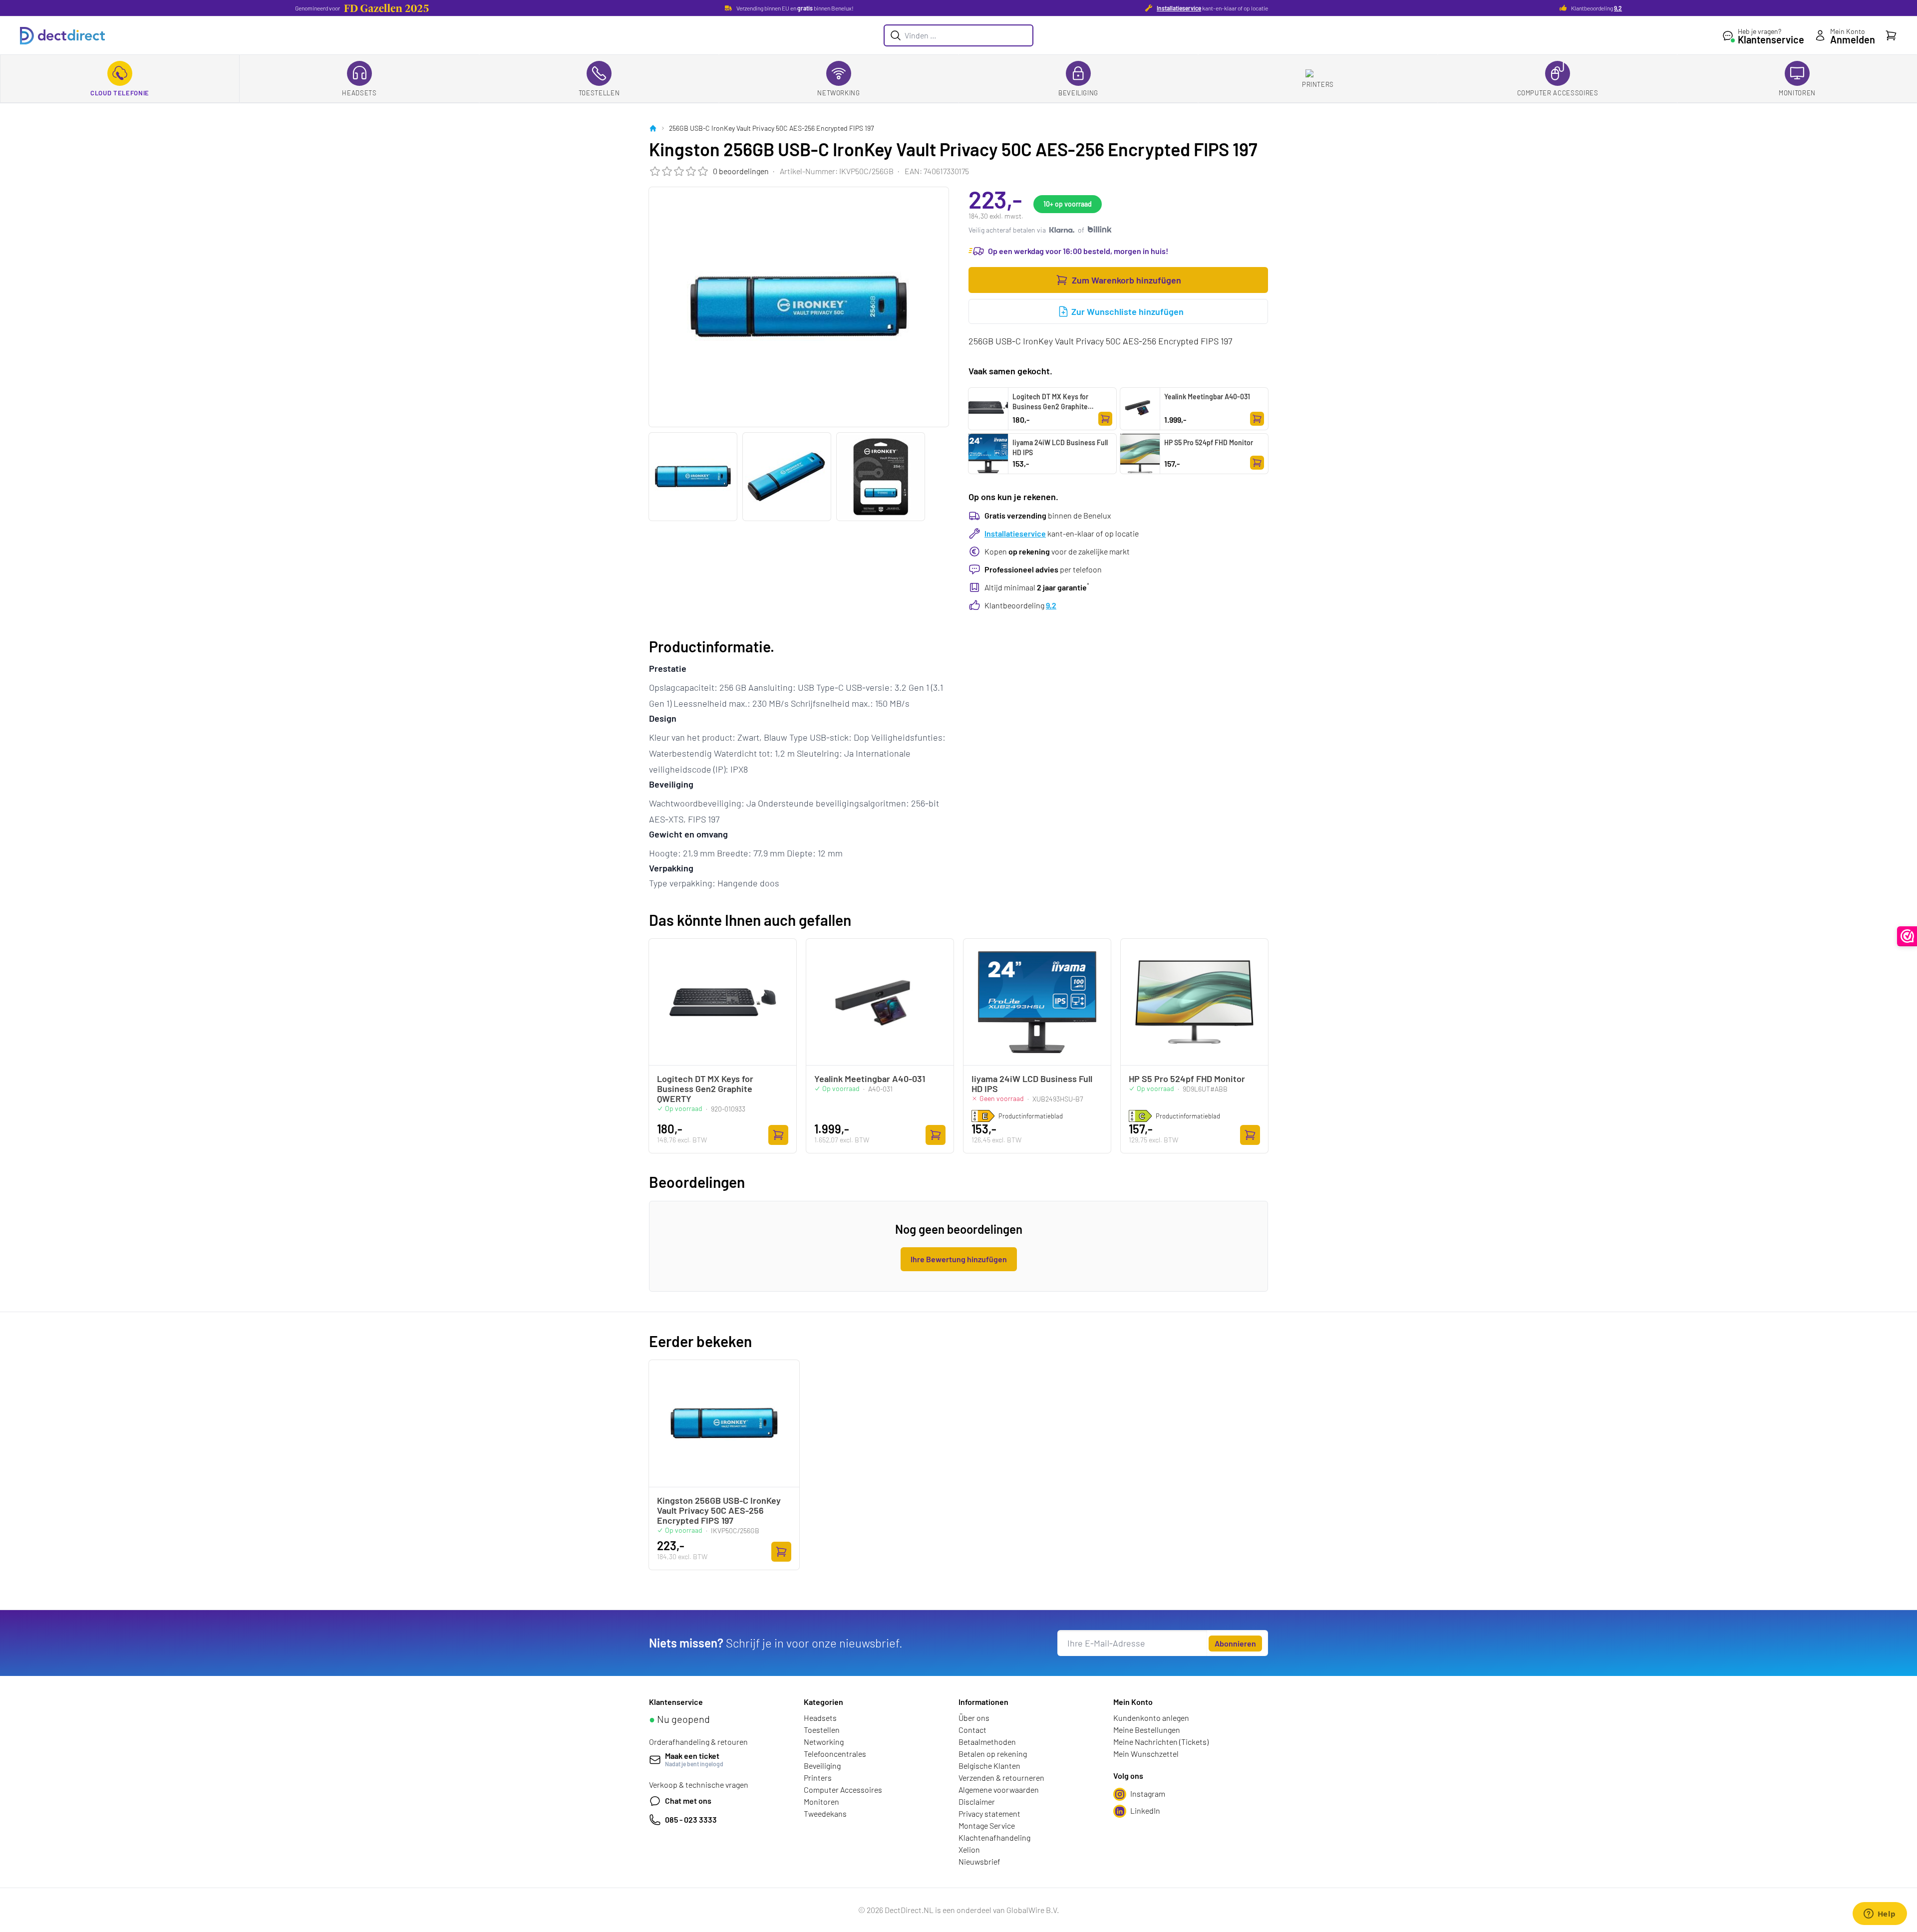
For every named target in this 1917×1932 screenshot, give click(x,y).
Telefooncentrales (835, 1754)
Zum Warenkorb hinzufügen (1126, 280)
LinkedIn (1145, 1810)
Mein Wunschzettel (1146, 1754)
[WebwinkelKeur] (1907, 936)
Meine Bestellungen (1147, 1730)
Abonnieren (1235, 1643)
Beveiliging (1078, 93)
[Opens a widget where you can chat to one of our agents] (1880, 1915)
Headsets (359, 93)
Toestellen (599, 93)
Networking (839, 93)
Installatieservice (1179, 8)
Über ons (974, 1718)
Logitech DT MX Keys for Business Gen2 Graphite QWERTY (1050, 407)
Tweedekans (825, 1813)
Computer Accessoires (1558, 93)
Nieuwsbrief (979, 1861)
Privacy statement (989, 1813)
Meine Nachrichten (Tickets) (1161, 1742)
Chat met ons (688, 1800)
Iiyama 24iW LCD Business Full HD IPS (1060, 447)
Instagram (1148, 1794)
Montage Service (987, 1825)
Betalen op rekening (993, 1754)
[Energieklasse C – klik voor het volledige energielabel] (1140, 1116)
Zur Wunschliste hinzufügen (1127, 311)
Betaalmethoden (987, 1742)
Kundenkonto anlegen (1151, 1718)
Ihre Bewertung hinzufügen (959, 1259)
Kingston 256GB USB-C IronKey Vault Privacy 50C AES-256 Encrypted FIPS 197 (719, 1510)
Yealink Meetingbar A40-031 (1207, 397)
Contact (972, 1730)
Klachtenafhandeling (994, 1837)
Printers (1318, 84)
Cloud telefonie (120, 93)
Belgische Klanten (989, 1766)
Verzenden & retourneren (1001, 1778)
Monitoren (1797, 93)
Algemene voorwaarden (999, 1790)
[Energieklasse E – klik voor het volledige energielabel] (983, 1116)
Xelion (969, 1849)
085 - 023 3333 (691, 1819)
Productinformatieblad (1031, 1116)
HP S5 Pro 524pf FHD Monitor (1209, 442)
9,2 (1618, 8)
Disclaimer (977, 1801)
